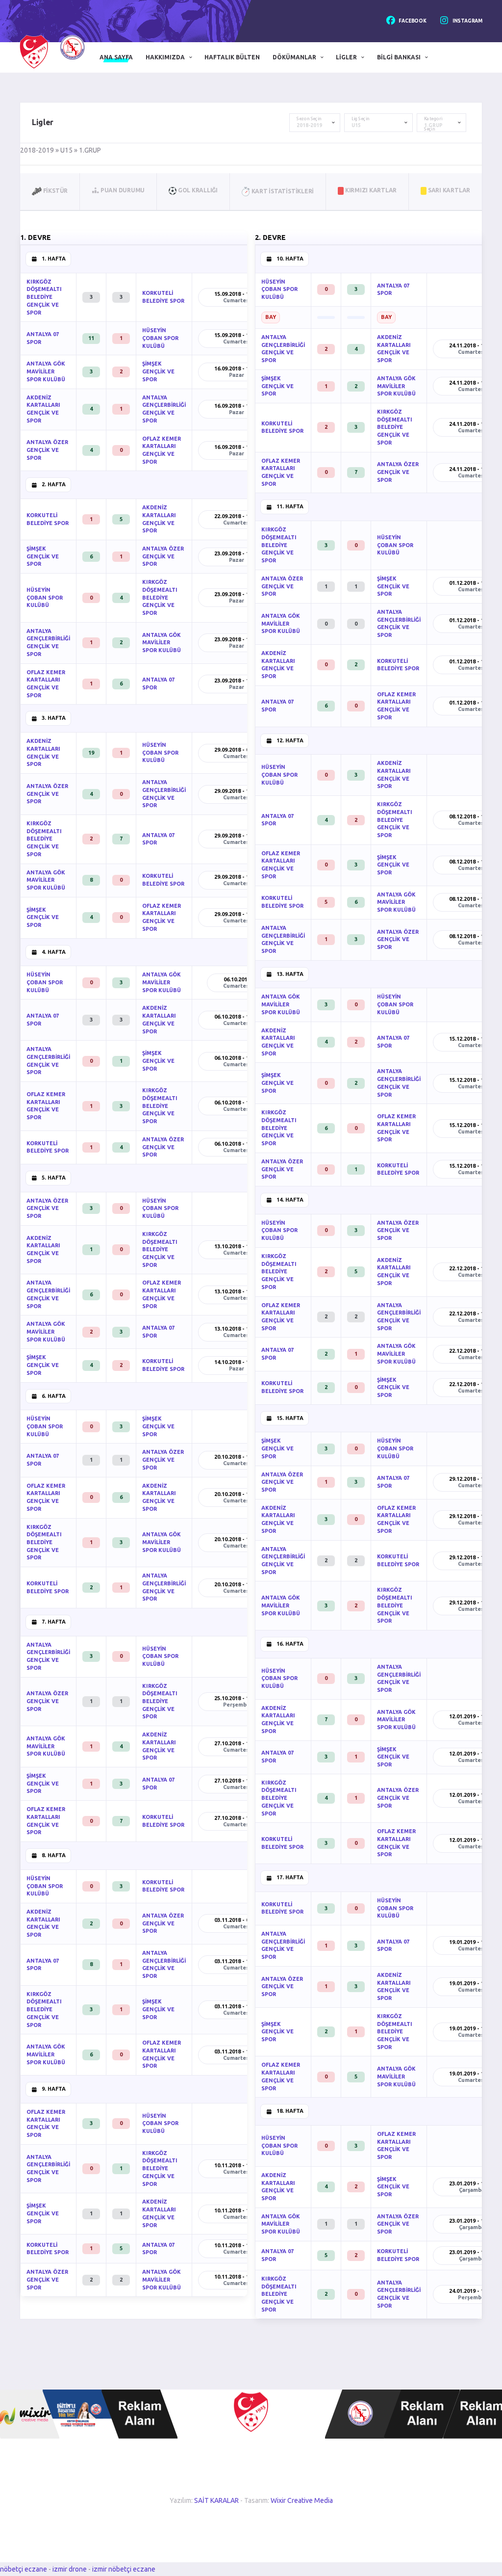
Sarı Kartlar (448, 190)
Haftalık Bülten (232, 57)
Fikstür (55, 191)
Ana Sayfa (116, 57)
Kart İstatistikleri (282, 191)
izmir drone (70, 2569)
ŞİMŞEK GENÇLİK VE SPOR (158, 371)
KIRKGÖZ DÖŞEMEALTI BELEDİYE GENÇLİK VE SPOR (44, 297)
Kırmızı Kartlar (370, 190)
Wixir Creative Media (302, 2500)
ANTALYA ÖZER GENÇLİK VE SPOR (47, 450)
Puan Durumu (122, 190)
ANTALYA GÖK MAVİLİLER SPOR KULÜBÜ (46, 371)
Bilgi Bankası (399, 57)
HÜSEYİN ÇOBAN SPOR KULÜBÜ (160, 338)
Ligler (346, 57)
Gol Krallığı (197, 190)
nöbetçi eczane (24, 2569)
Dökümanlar (294, 57)
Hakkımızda (165, 57)
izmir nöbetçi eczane (124, 2569)
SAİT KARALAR (216, 2500)
